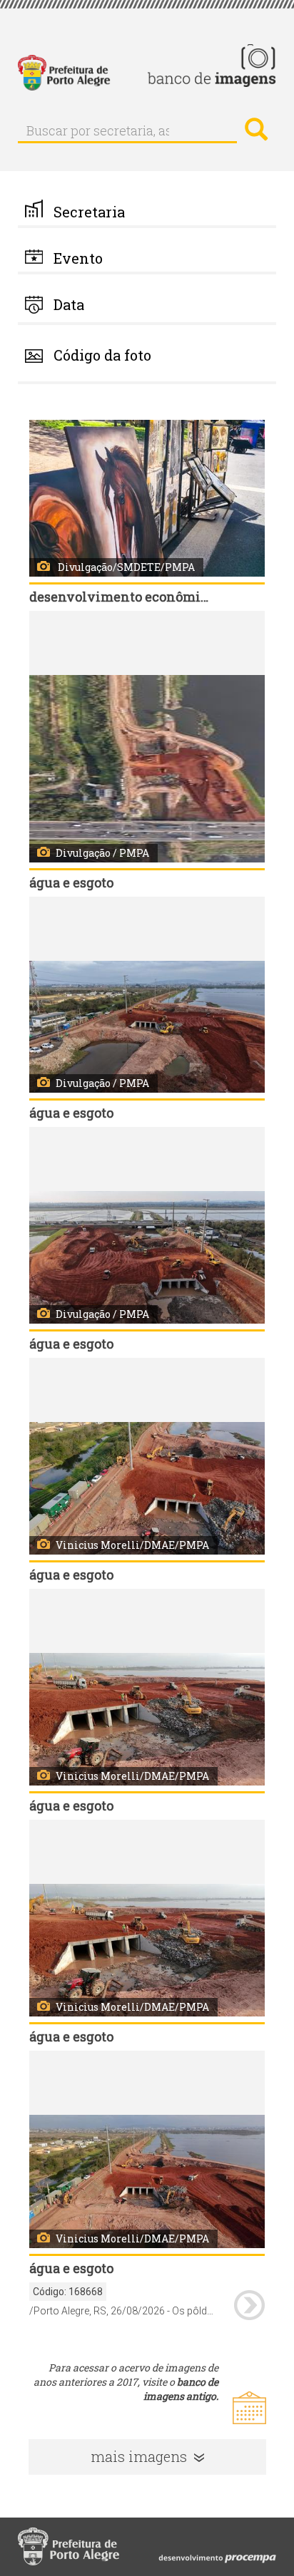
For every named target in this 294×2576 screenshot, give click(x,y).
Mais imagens (139, 2456)
